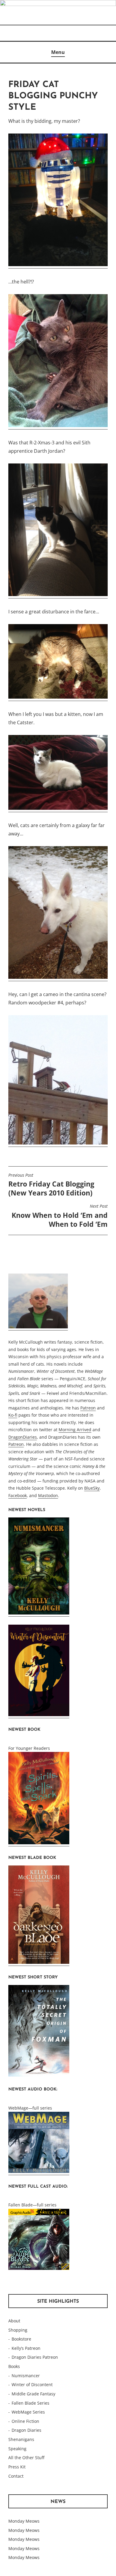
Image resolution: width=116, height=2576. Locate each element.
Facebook (18, 1495)
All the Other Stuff (26, 2458)
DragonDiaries (23, 1437)
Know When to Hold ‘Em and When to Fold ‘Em (60, 1216)
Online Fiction (25, 2421)
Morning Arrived (75, 1430)
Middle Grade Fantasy (33, 2394)
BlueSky (92, 1488)
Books (14, 2366)
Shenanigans (21, 2439)
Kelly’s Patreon (26, 2348)
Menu (58, 52)
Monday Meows (24, 2521)
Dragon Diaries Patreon (35, 2357)
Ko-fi (13, 1415)
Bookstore (21, 2339)
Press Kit (17, 2467)
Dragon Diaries (26, 2430)
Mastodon (48, 1495)
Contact (16, 2476)
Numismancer (26, 2376)
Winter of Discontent (32, 2385)
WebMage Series (28, 2412)
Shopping (18, 2330)
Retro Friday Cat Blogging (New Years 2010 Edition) (51, 1185)
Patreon (88, 1408)
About (14, 2321)
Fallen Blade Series (30, 2403)
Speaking (17, 2449)
